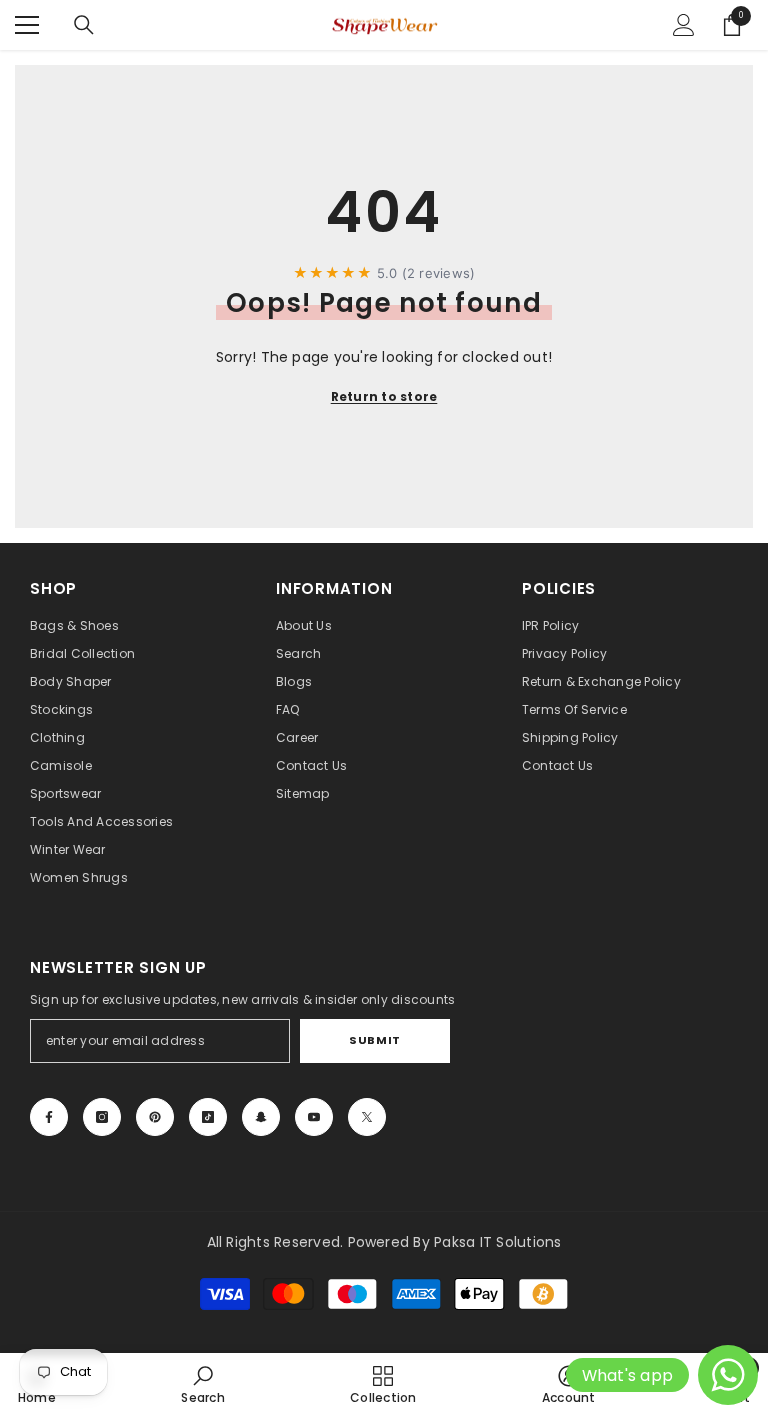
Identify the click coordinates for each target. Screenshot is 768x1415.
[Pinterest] (155, 1117)
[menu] (27, 25)
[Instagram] (102, 1117)
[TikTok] (208, 1117)
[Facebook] (49, 1117)
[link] (202, 1384)
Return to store (384, 396)
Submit (374, 1040)
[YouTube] (314, 1117)
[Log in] (684, 25)
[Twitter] (367, 1117)
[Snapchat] (261, 1117)
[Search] (84, 25)
